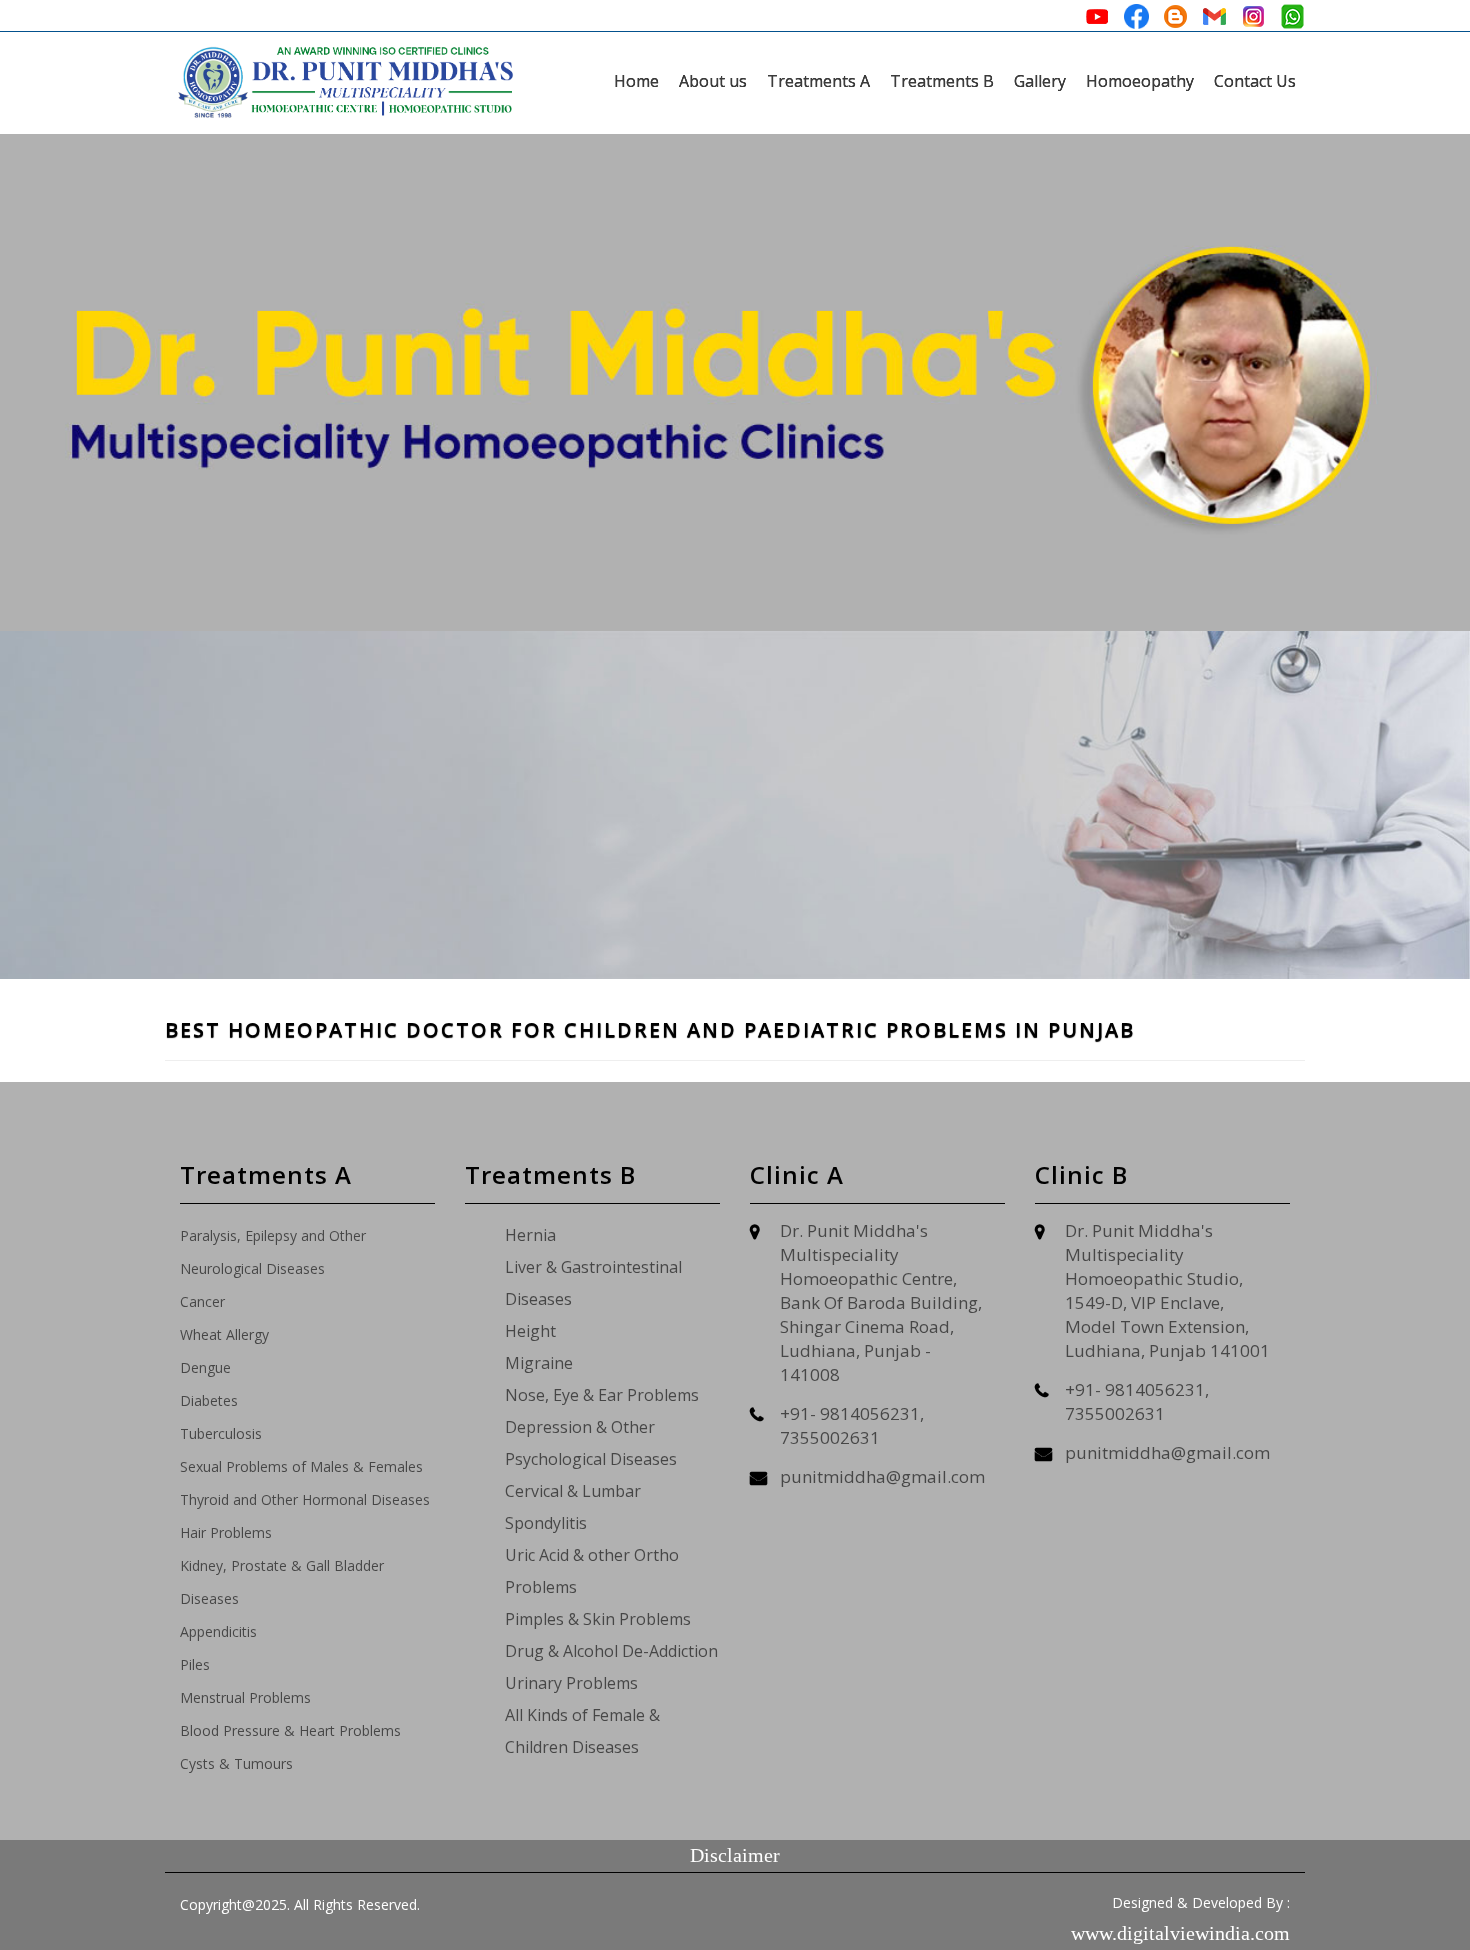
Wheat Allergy (224, 1334)
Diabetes (209, 1400)
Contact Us (1255, 81)
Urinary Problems (571, 1683)
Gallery (1040, 81)
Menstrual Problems (245, 1697)
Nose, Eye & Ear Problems (602, 1395)
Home (636, 81)
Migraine (539, 1363)
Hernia (530, 1235)
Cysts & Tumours (236, 1763)
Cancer (202, 1301)
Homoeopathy (1140, 81)
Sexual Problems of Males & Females (301, 1466)
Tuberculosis (221, 1433)
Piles (195, 1664)
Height (530, 1331)
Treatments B (942, 81)
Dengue (205, 1367)
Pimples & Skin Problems (598, 1619)
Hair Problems (226, 1532)
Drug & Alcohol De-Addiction (611, 1651)
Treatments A (818, 81)
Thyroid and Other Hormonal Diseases (305, 1499)
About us (713, 81)
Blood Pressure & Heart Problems (290, 1730)
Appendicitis (218, 1631)
